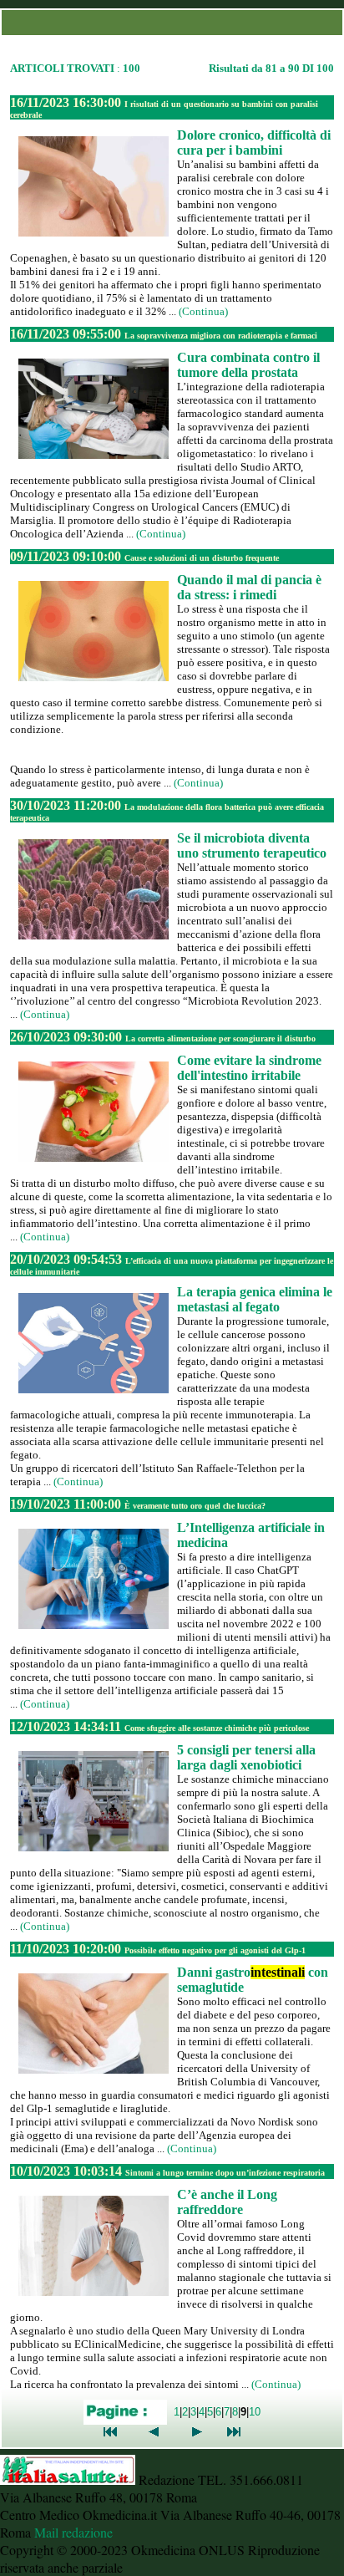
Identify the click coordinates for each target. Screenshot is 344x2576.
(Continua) (203, 311)
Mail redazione (73, 2532)
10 (255, 2412)
